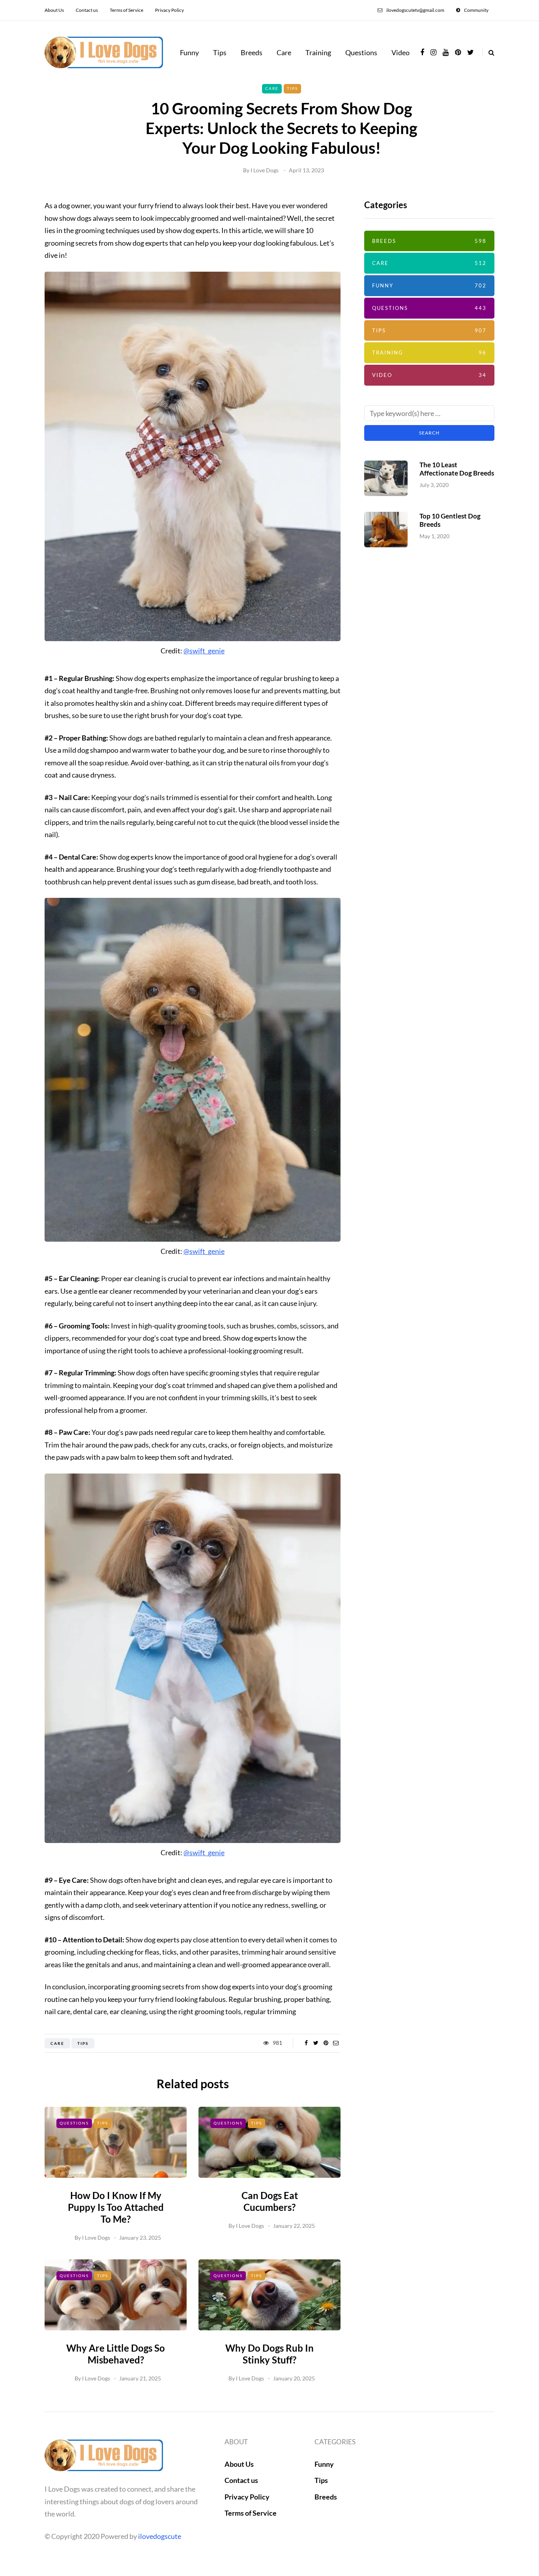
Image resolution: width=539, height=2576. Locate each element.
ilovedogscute (160, 2536)
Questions (361, 52)
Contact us (87, 10)
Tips (220, 52)
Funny (189, 52)
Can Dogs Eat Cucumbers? (270, 2201)
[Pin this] (326, 2043)
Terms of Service (126, 10)
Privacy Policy (169, 10)
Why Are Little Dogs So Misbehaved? (116, 2354)
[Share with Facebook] (306, 2043)
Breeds (252, 52)
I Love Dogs (265, 170)
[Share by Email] (336, 2043)
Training (318, 52)
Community (476, 10)
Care (284, 52)
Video (401, 52)
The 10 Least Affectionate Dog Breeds (457, 469)
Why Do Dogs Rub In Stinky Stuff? (269, 2354)
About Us (54, 10)
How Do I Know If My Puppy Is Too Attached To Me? (116, 2207)
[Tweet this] (316, 2043)
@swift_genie (204, 651)
